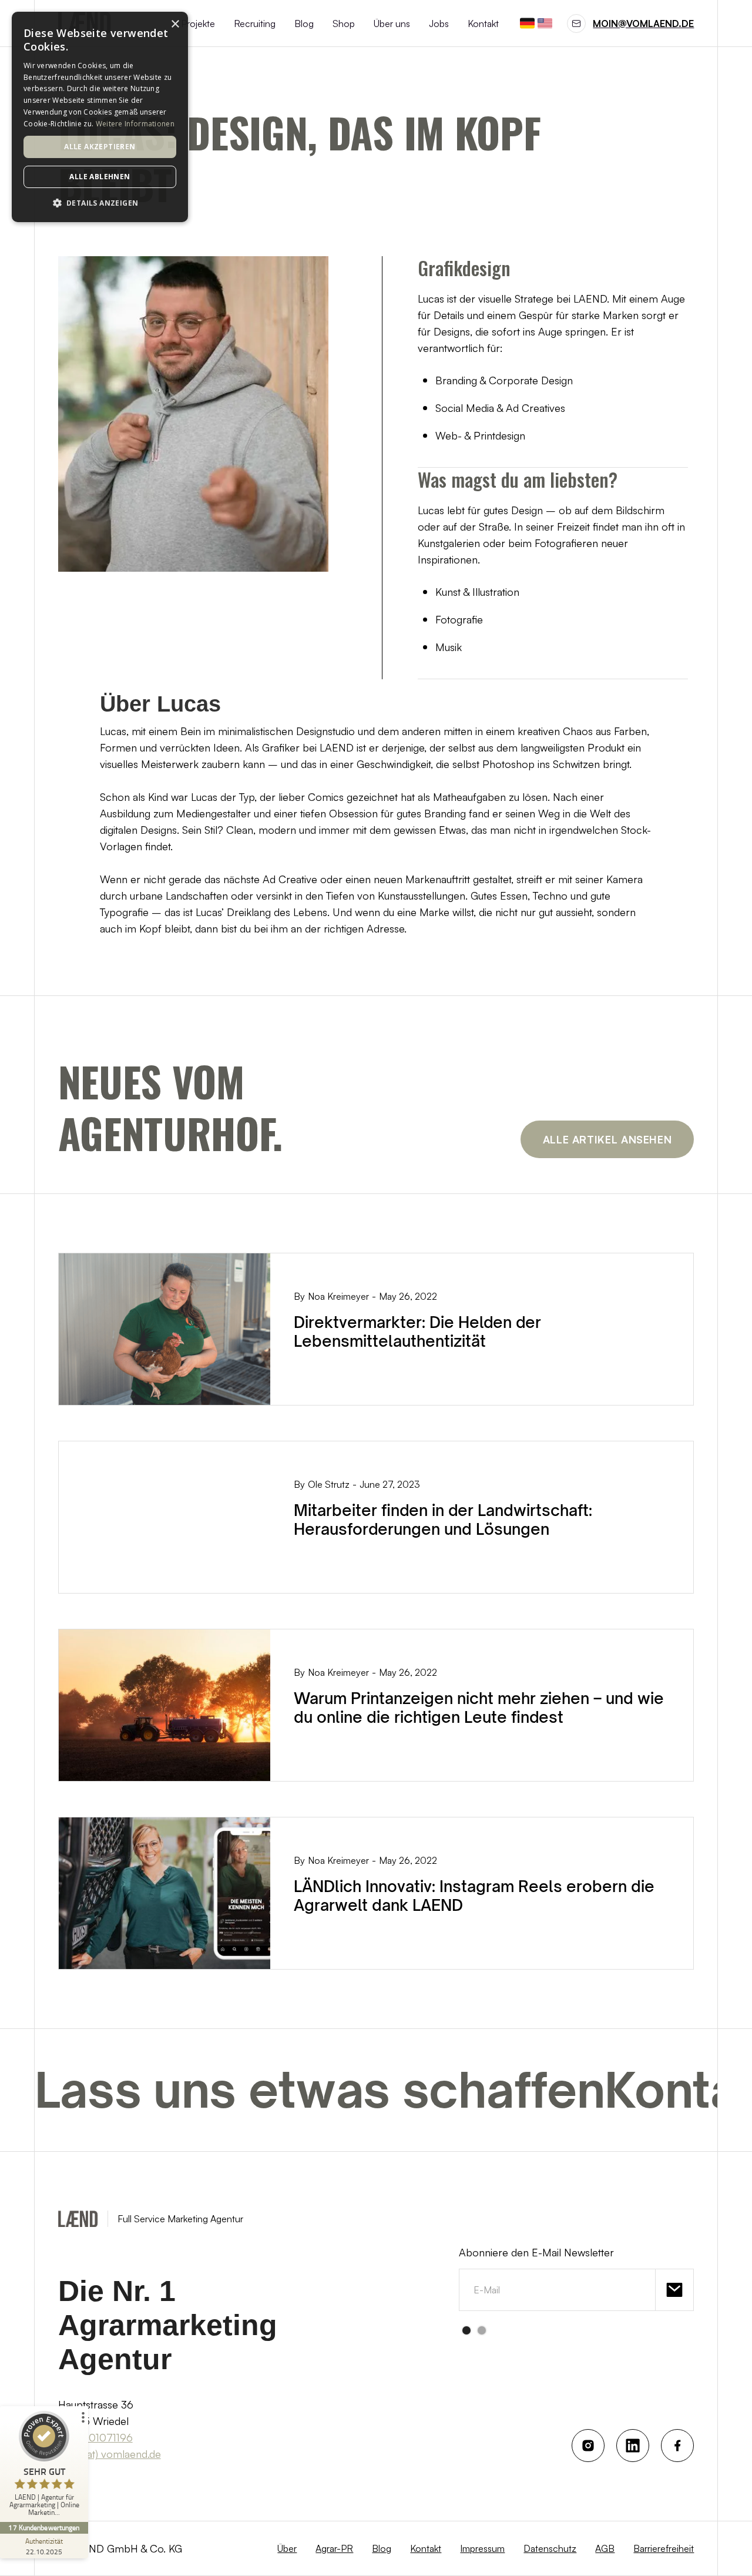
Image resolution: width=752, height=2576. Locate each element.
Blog (304, 24)
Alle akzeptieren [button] (100, 147)
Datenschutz (550, 2548)
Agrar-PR (334, 2548)
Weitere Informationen (135, 124)
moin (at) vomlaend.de (110, 2454)
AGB (605, 2548)
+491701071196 (95, 2437)
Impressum (482, 2548)
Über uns (392, 24)
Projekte (198, 24)
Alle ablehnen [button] (100, 177)
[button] (466, 2330)
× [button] (175, 24)
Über (287, 2548)
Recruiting (255, 24)
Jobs (439, 24)
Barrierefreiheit (664, 2548)
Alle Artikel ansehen (607, 1139)
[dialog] (100, 117)
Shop (344, 24)
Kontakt (483, 24)
